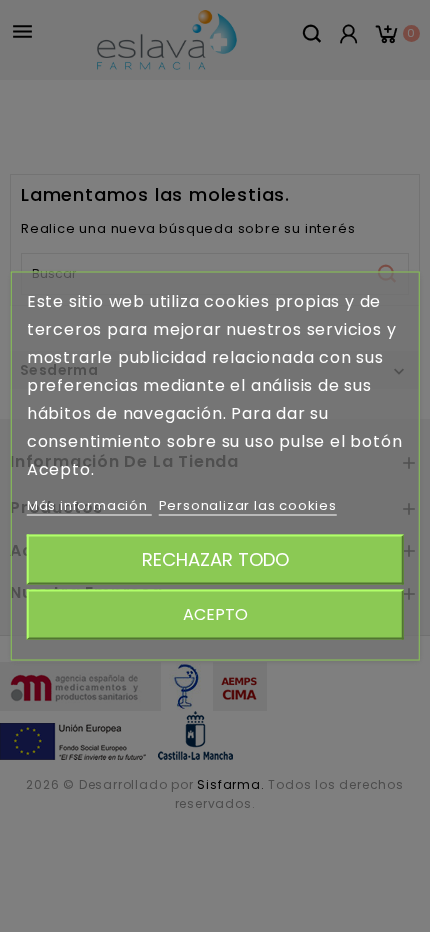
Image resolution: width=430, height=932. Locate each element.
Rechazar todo (215, 559)
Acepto (215, 614)
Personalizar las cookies (248, 505)
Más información (89, 505)
